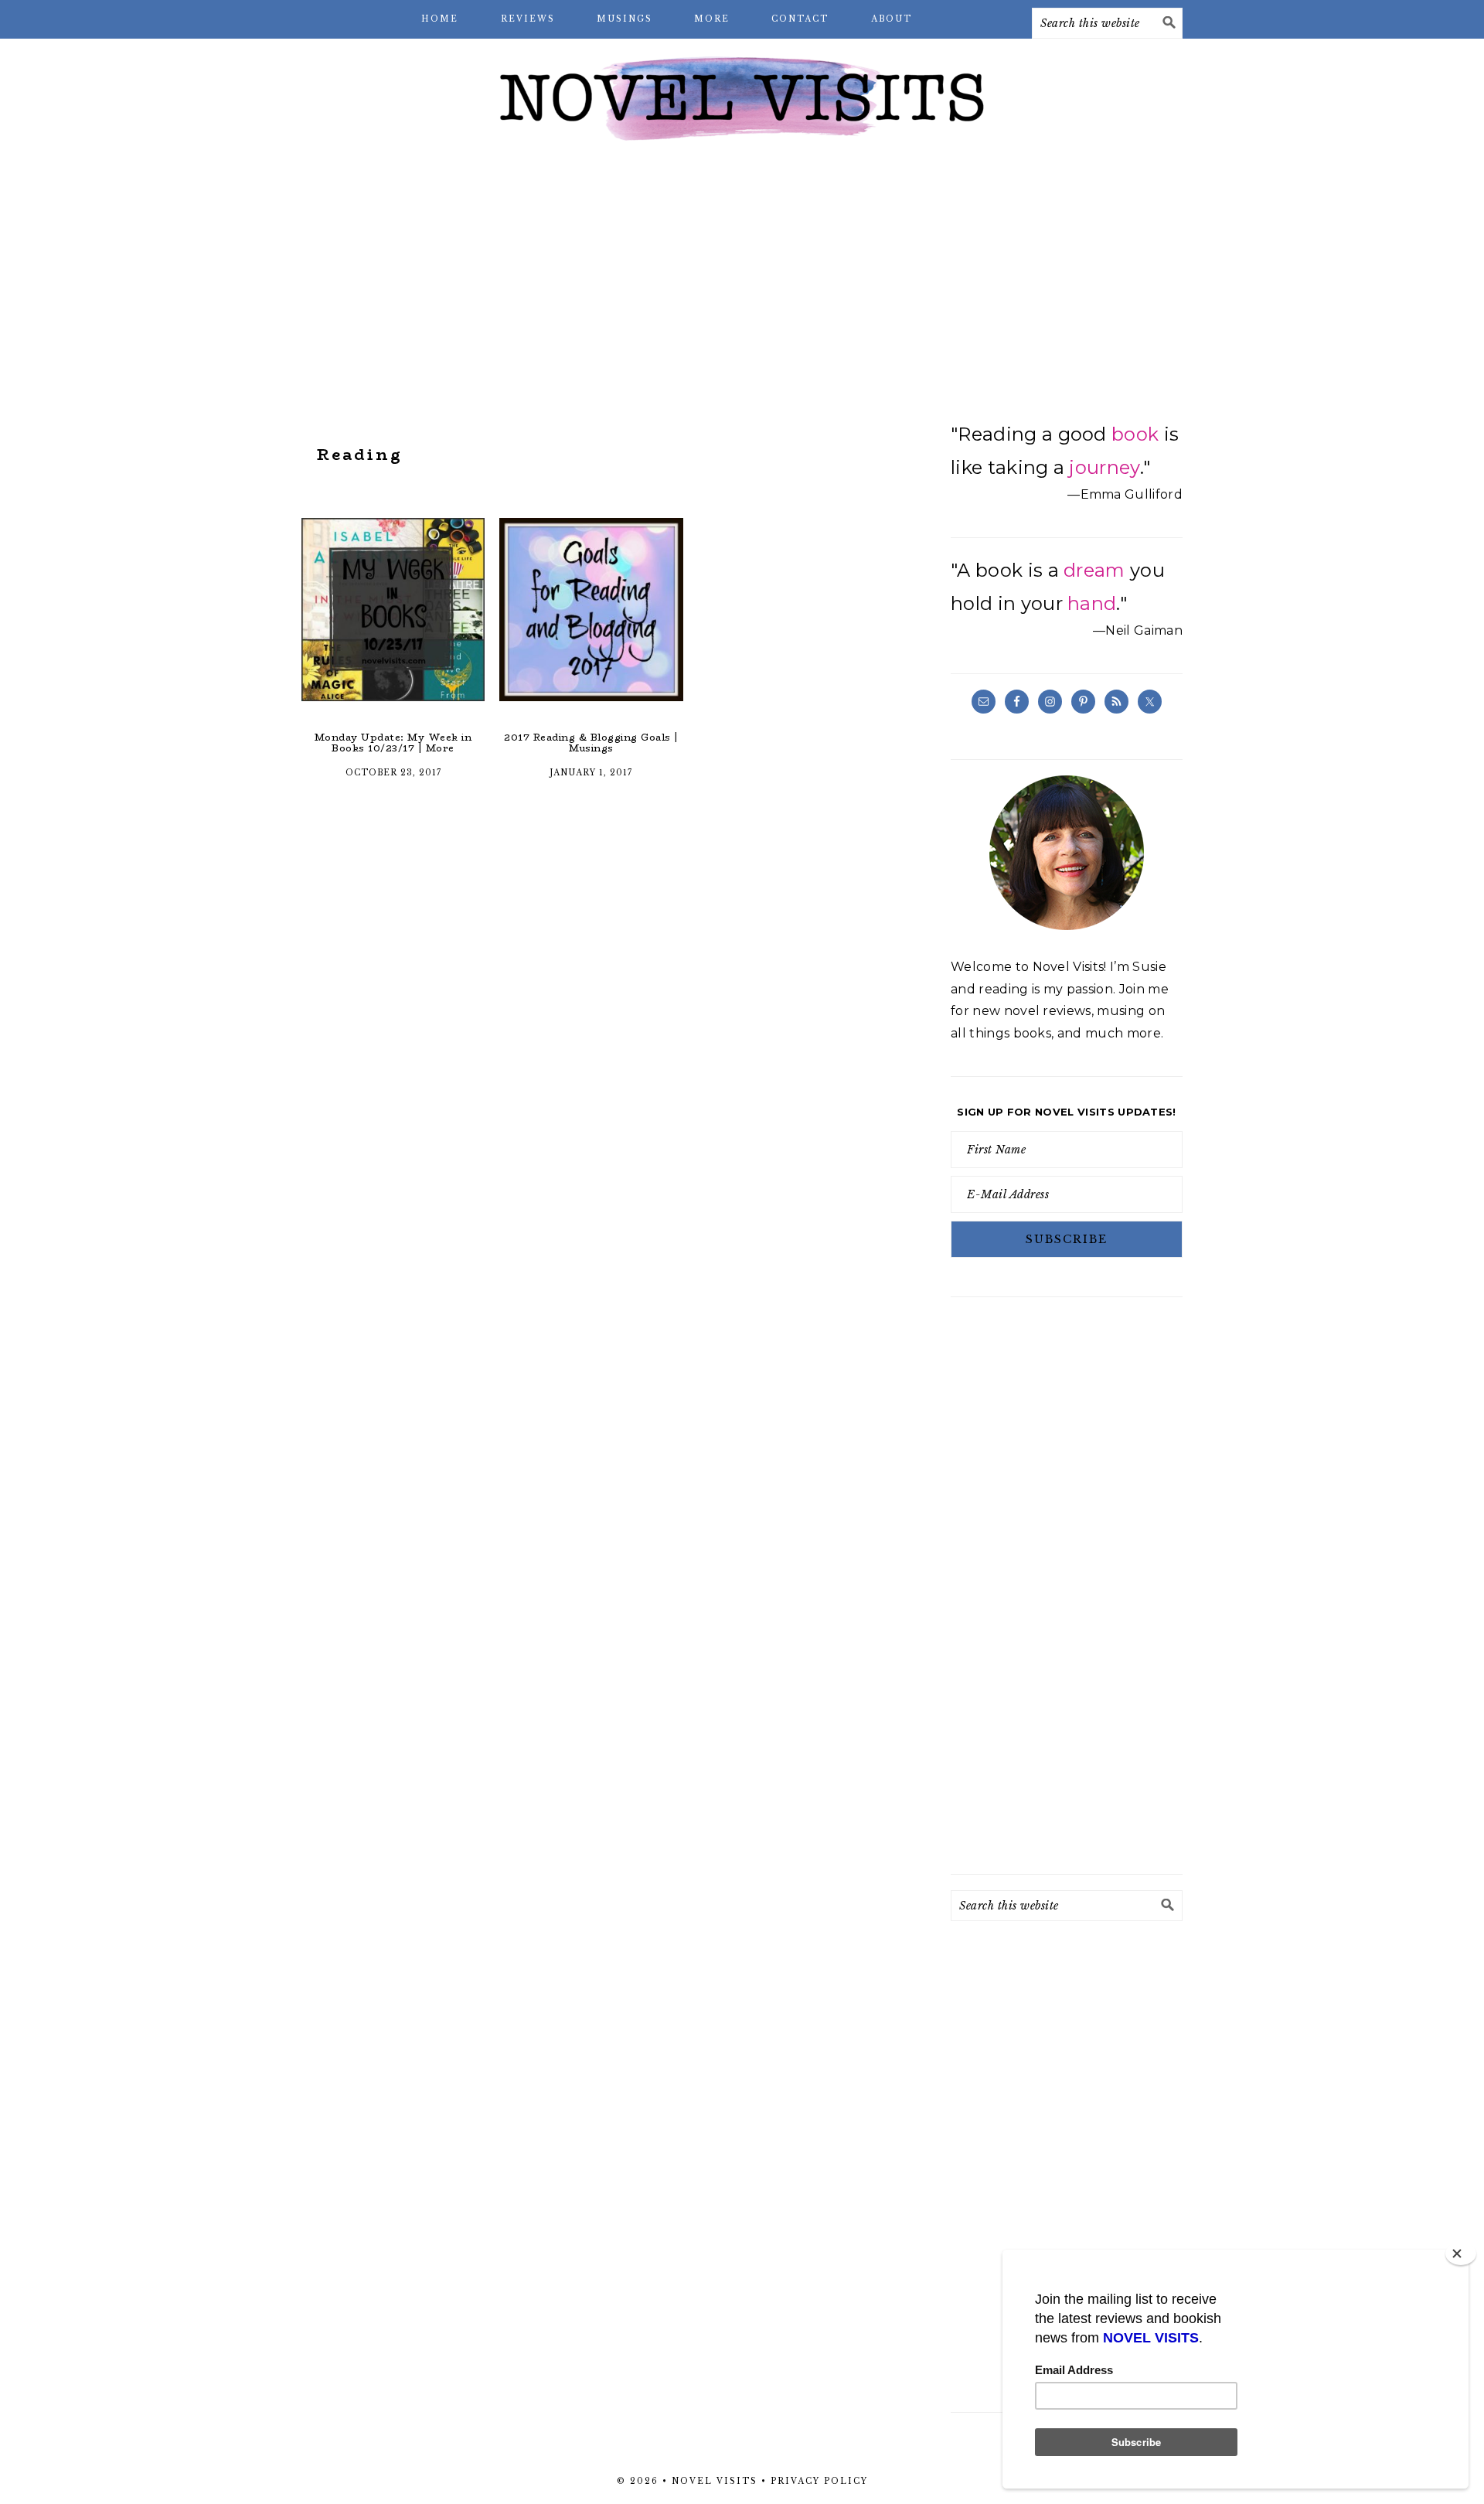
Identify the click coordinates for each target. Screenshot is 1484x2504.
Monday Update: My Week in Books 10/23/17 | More (393, 743)
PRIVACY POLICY (819, 2481)
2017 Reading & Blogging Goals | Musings (591, 743)
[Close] (1461, 2254)
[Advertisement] (742, 278)
